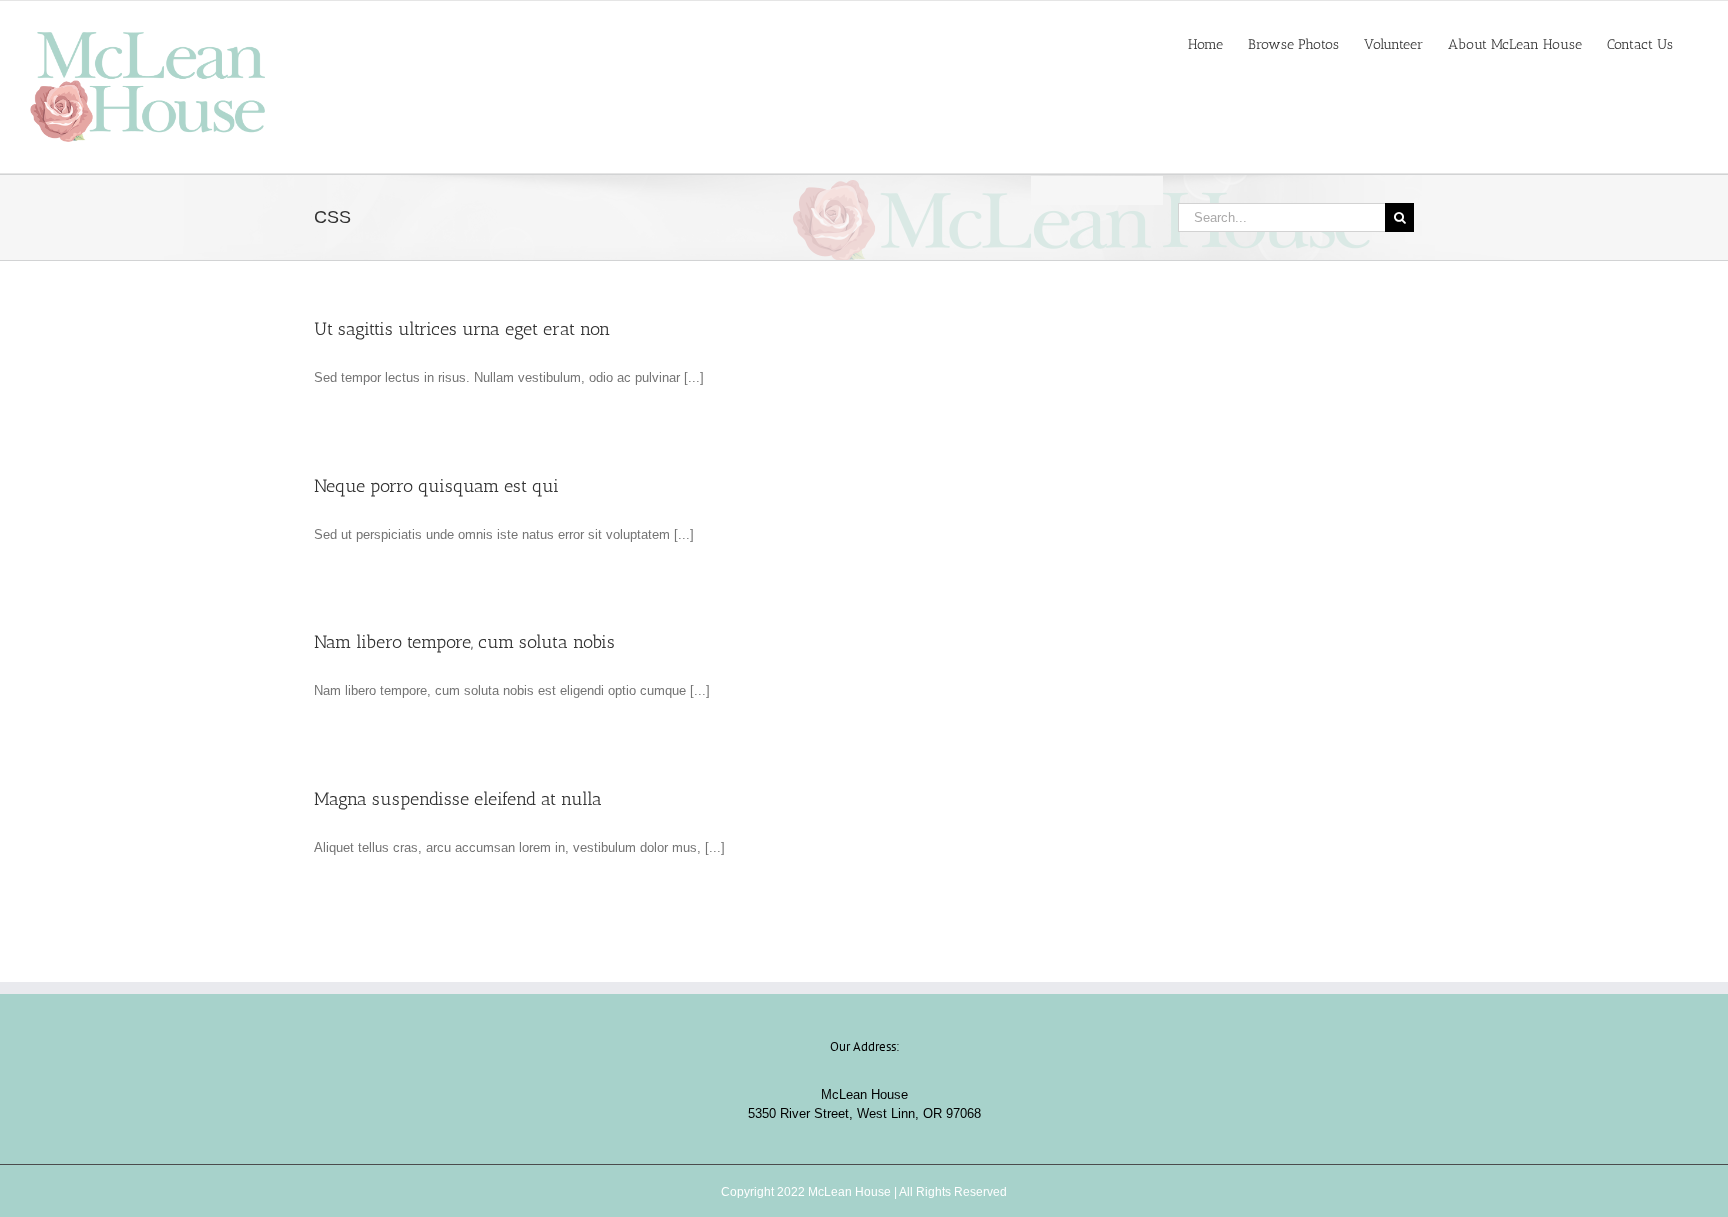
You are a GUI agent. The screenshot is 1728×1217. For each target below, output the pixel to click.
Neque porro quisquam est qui (436, 486)
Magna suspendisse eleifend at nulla (458, 799)
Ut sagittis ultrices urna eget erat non (462, 329)
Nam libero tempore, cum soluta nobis (464, 642)
